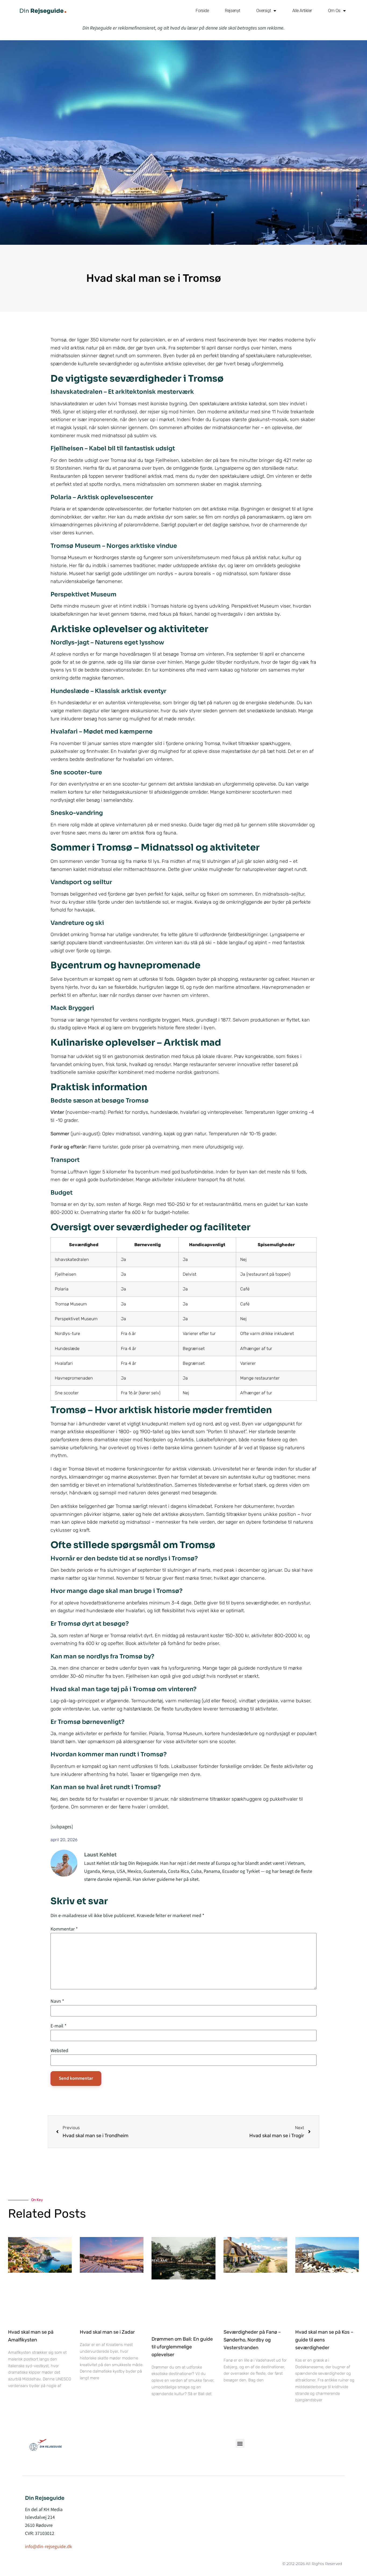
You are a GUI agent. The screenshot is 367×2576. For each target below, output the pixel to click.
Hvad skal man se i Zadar (107, 2332)
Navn (57, 2001)
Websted (59, 2050)
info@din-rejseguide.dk (48, 2547)
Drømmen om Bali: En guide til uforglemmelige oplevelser (182, 2347)
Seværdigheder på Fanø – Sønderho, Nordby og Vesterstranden (252, 2340)
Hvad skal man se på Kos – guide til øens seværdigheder (324, 2340)
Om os (334, 11)
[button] (240, 2443)
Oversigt (264, 11)
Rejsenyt (232, 11)
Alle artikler (302, 11)
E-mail (59, 2026)
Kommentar (64, 1929)
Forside (202, 11)
